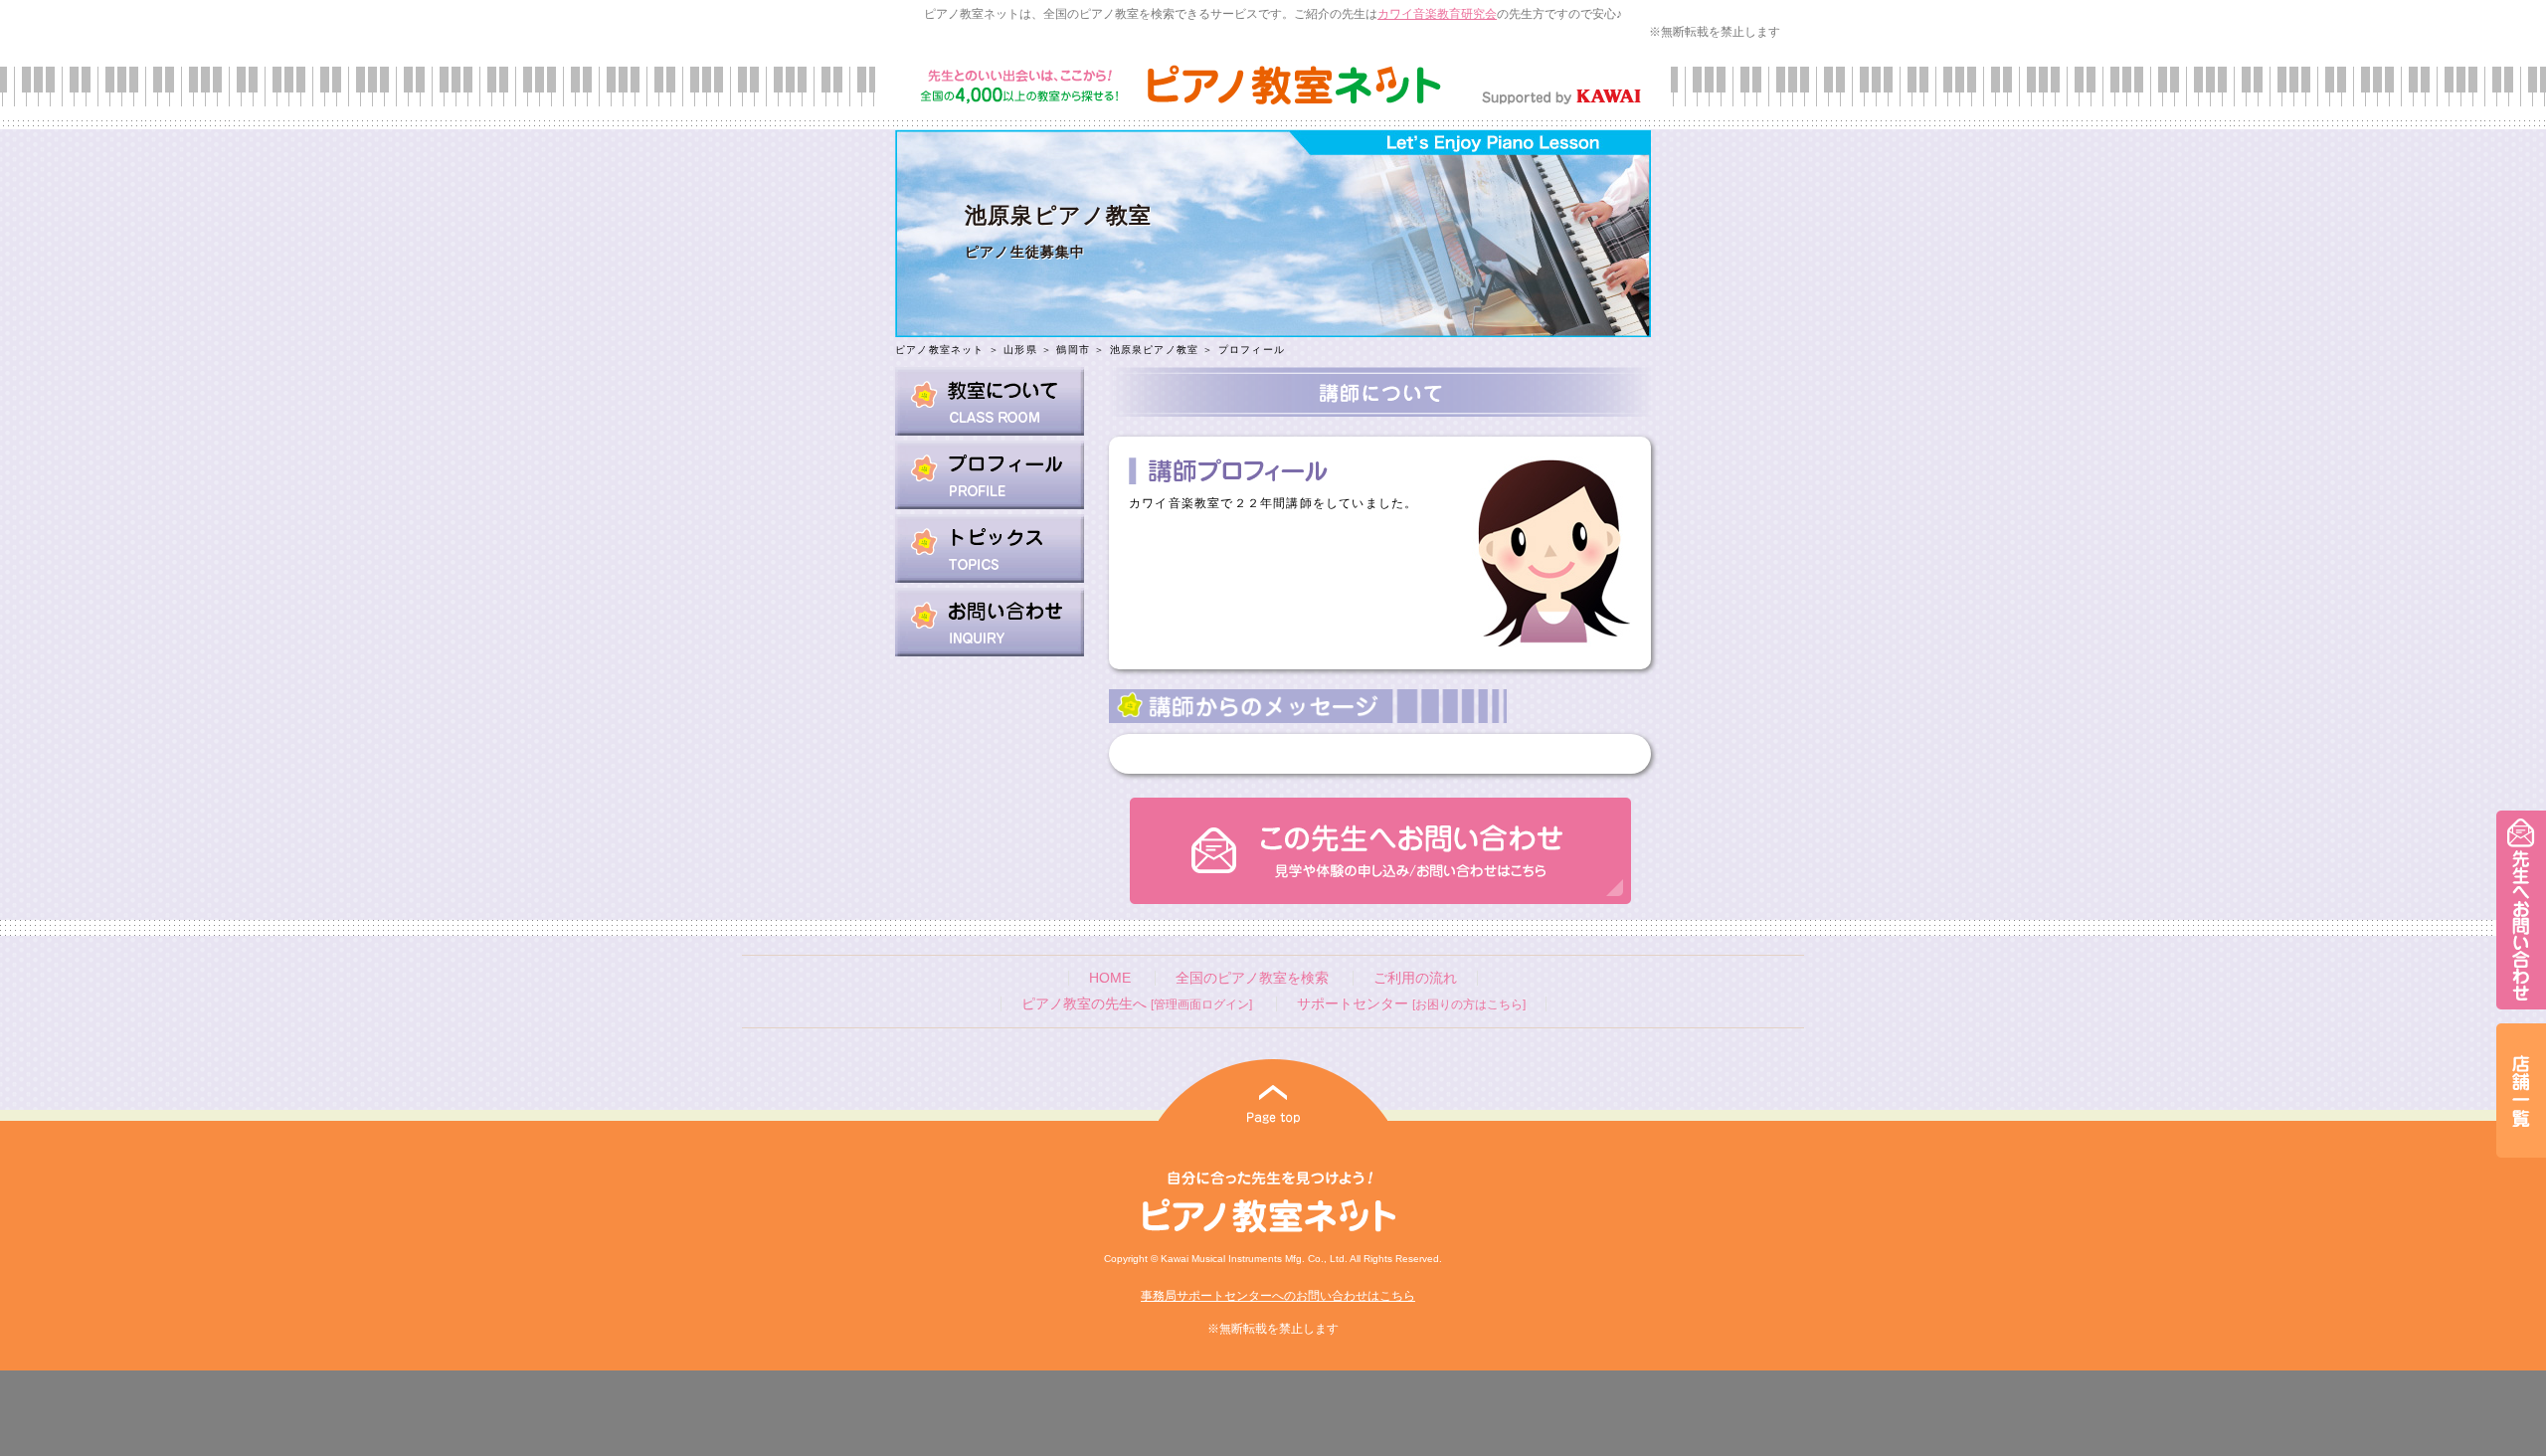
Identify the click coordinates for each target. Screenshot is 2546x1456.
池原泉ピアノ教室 (1155, 350)
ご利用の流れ (1415, 978)
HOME (1110, 978)
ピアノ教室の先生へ (1137, 1004)
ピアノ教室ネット (940, 350)
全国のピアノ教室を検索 (1252, 978)
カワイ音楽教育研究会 (1437, 14)
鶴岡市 (1073, 350)
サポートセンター (1411, 1004)
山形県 (1020, 350)
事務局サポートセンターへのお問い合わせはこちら (1278, 1296)
